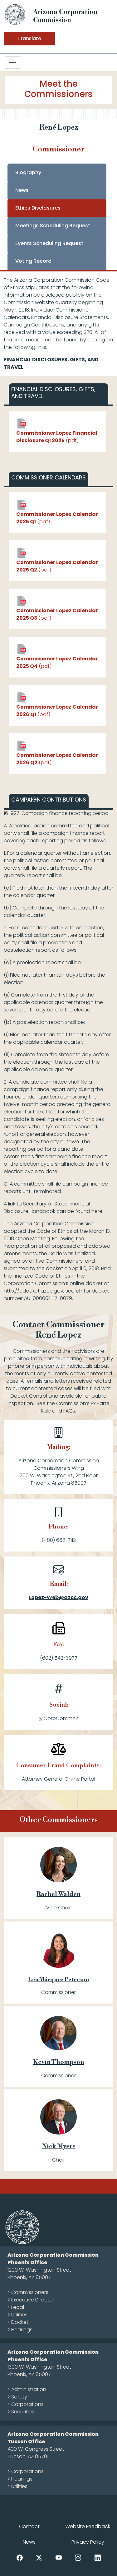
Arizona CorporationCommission (65, 16)
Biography (28, 172)
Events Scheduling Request (49, 243)
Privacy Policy (88, 2542)
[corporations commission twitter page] (39, 2557)
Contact (29, 2526)
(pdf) (57, 437)
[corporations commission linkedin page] (98, 2557)
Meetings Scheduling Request (53, 226)
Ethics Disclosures (38, 208)
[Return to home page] (15, 14)
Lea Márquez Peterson (58, 1979)
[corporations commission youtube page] (59, 2557)
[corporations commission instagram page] (78, 2557)
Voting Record (33, 261)
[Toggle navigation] (12, 62)
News (22, 190)
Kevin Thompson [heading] (58, 2062)
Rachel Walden (58, 1894)
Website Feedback (88, 2526)
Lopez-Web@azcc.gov (58, 1597)
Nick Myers (59, 2146)
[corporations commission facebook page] (20, 2557)
